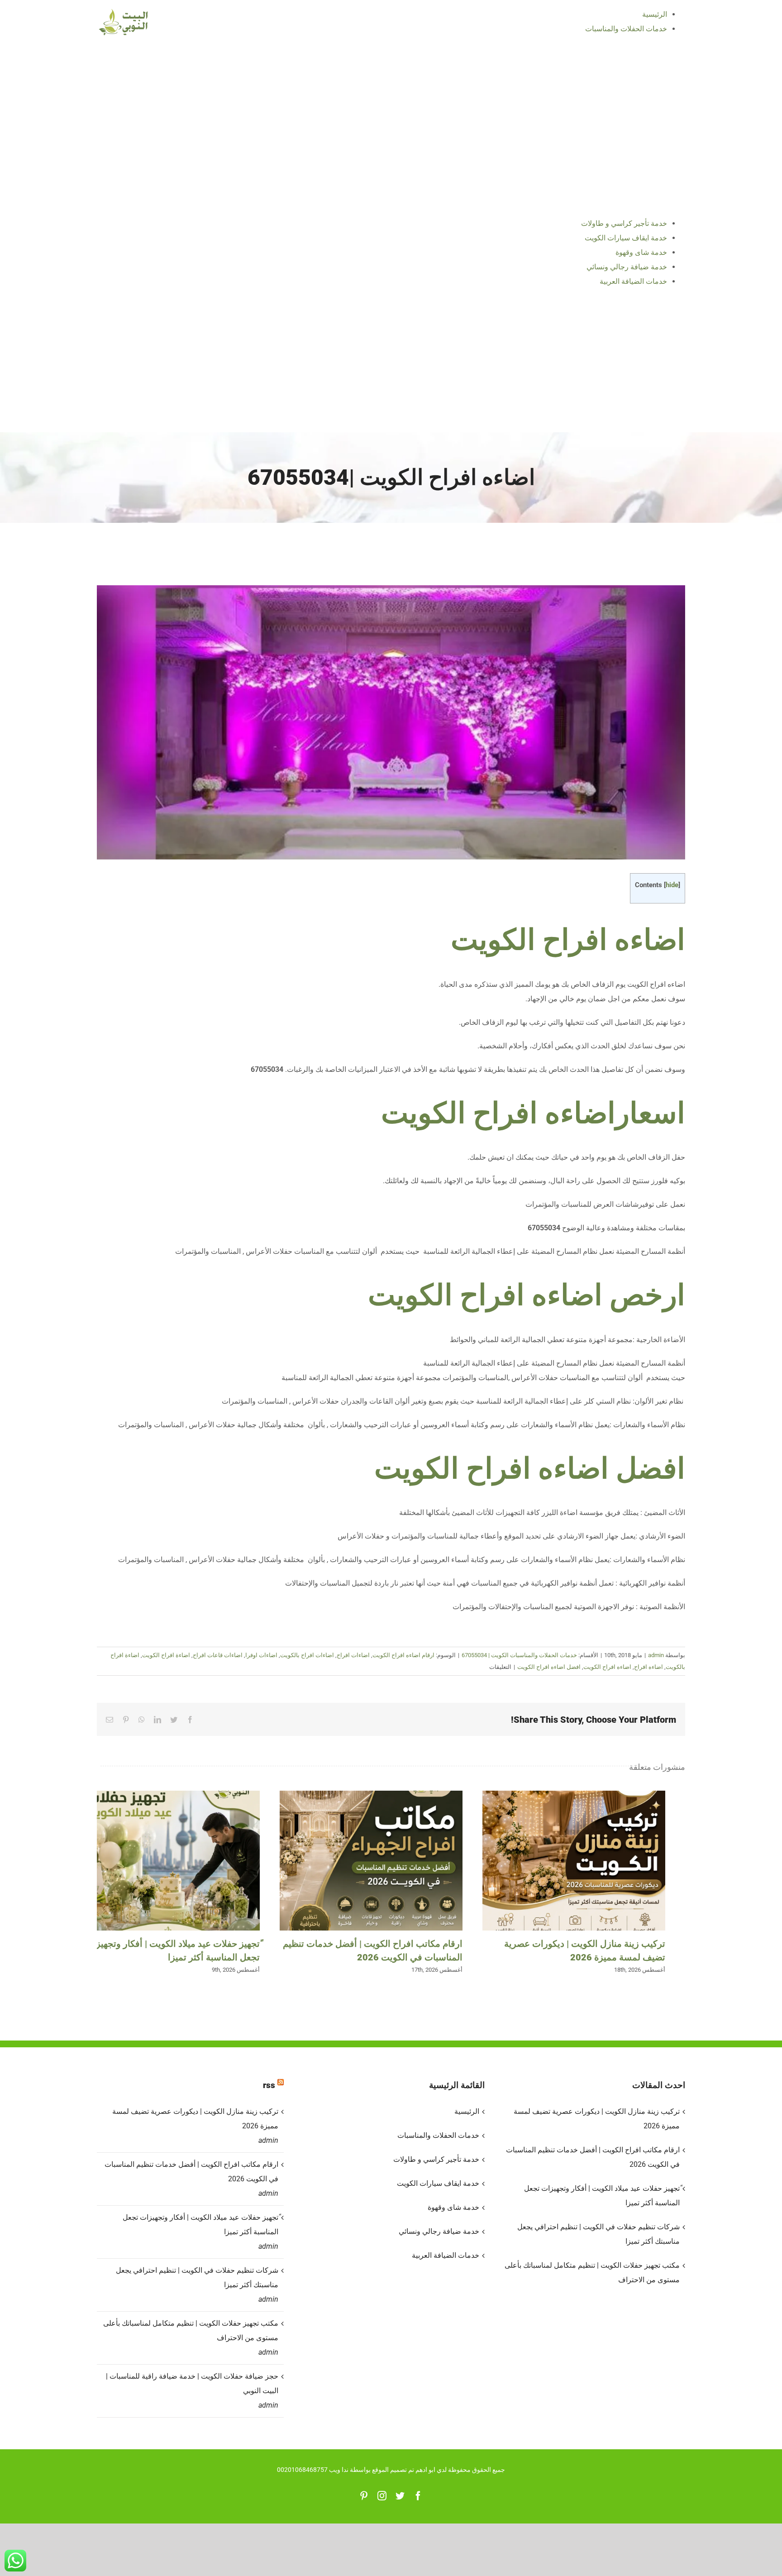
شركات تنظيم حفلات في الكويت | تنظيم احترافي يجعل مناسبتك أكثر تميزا (197, 2277)
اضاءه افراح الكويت (568, 940)
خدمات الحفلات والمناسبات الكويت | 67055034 (519, 1655)
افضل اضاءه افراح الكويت (530, 1469)
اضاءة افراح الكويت (166, 1655)
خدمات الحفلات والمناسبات (438, 2135)
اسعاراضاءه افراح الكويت (533, 1113)
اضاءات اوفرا (261, 1655)
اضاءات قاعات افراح (218, 1655)
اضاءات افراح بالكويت (307, 1655)
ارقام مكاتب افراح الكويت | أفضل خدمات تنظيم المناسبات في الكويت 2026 (371, 1861)
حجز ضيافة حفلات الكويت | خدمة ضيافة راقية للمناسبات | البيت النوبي (192, 2383)
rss (269, 2085)
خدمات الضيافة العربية (445, 2255)
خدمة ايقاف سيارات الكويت (438, 2183)
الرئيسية (467, 2111)
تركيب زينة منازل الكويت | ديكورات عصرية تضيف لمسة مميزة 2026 (574, 1861)
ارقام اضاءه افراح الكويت (403, 1655)
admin (656, 1655)
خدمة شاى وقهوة (453, 2207)
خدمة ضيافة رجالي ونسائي (439, 2231)
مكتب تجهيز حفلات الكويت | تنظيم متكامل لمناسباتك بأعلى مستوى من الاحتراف (191, 2330)
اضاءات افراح (353, 1655)
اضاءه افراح (648, 1667)
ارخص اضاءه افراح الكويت (527, 1295)
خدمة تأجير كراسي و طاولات (436, 2159)
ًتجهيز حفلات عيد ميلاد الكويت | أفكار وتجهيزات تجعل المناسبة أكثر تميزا (168, 1861)
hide (672, 885)
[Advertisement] (391, 364)
